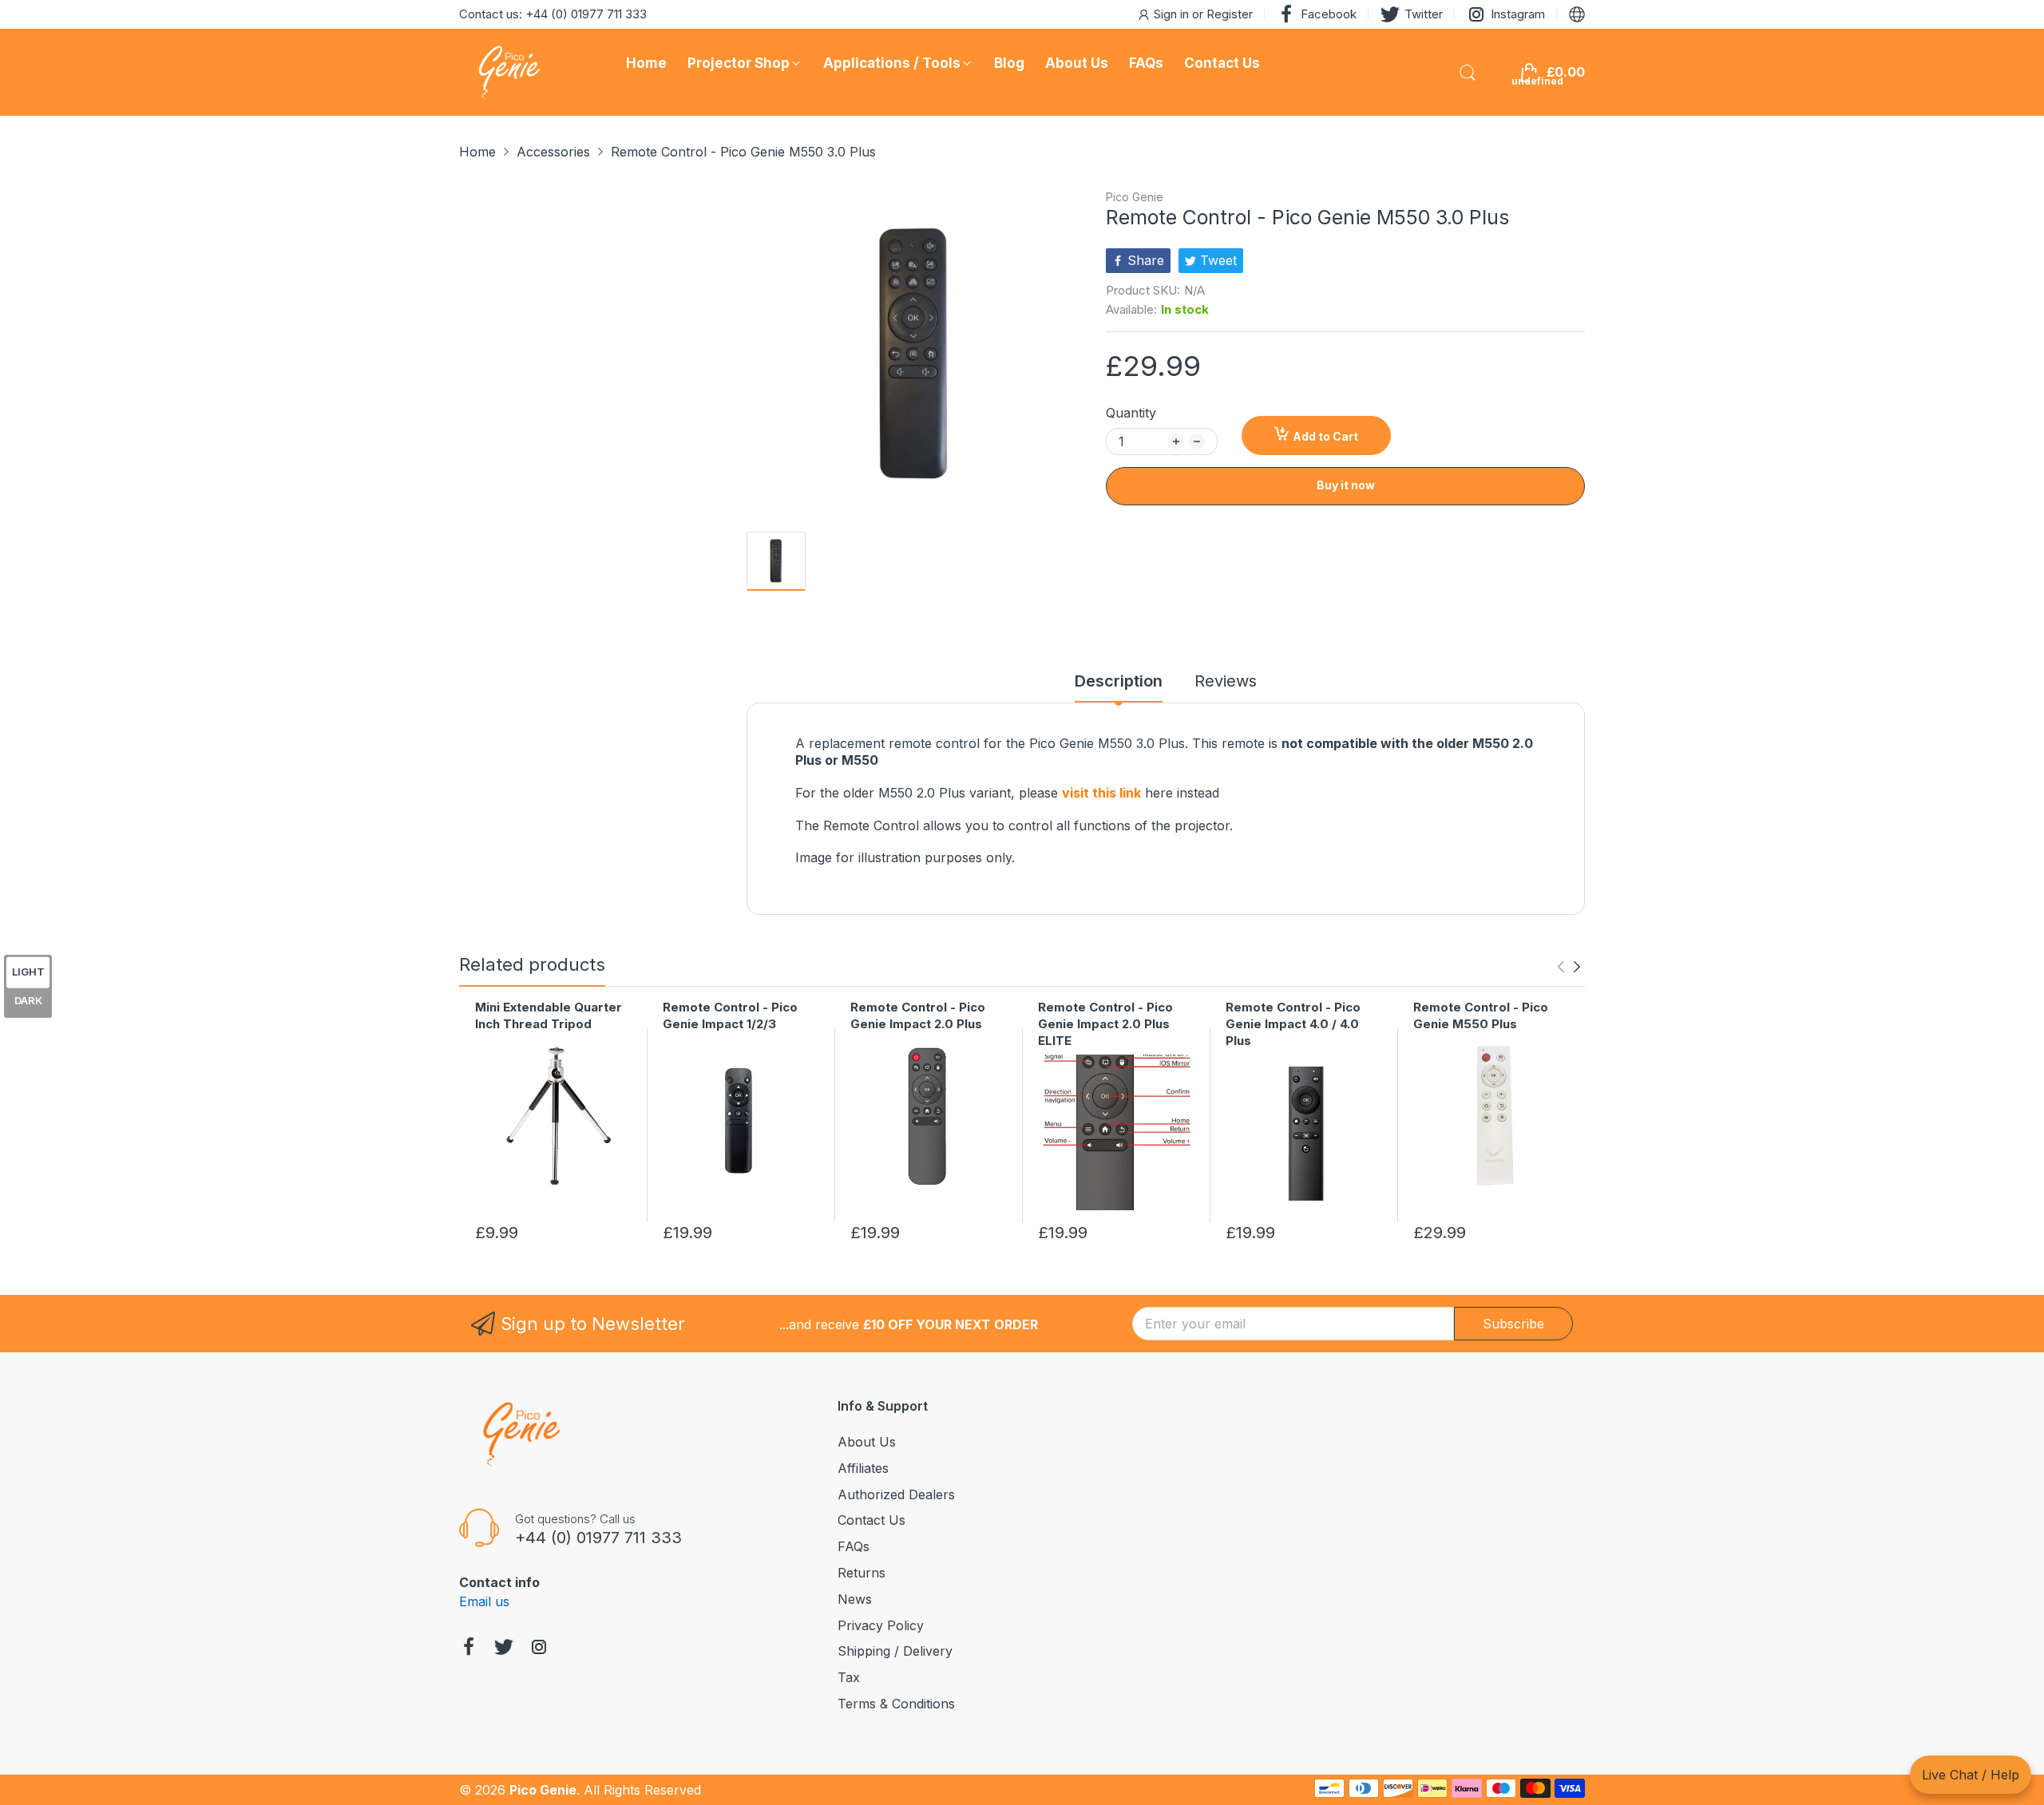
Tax (849, 1677)
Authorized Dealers (896, 1494)
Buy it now (1346, 485)
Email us (484, 1601)
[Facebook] (469, 1649)
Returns (862, 1573)
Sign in (1173, 14)
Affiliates (863, 1468)
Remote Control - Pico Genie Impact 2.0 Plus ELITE (1105, 1024)
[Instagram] (539, 1649)
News (855, 1599)
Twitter (1424, 14)
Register (1230, 14)
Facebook (1329, 14)
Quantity (1131, 413)
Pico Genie (1135, 197)
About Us (867, 1442)
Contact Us (871, 1520)
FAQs (854, 1546)
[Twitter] (504, 1649)
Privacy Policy (881, 1625)
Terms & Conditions (896, 1704)
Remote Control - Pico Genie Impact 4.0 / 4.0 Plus (1293, 1024)
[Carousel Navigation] (1569, 967)
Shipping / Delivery (895, 1651)
